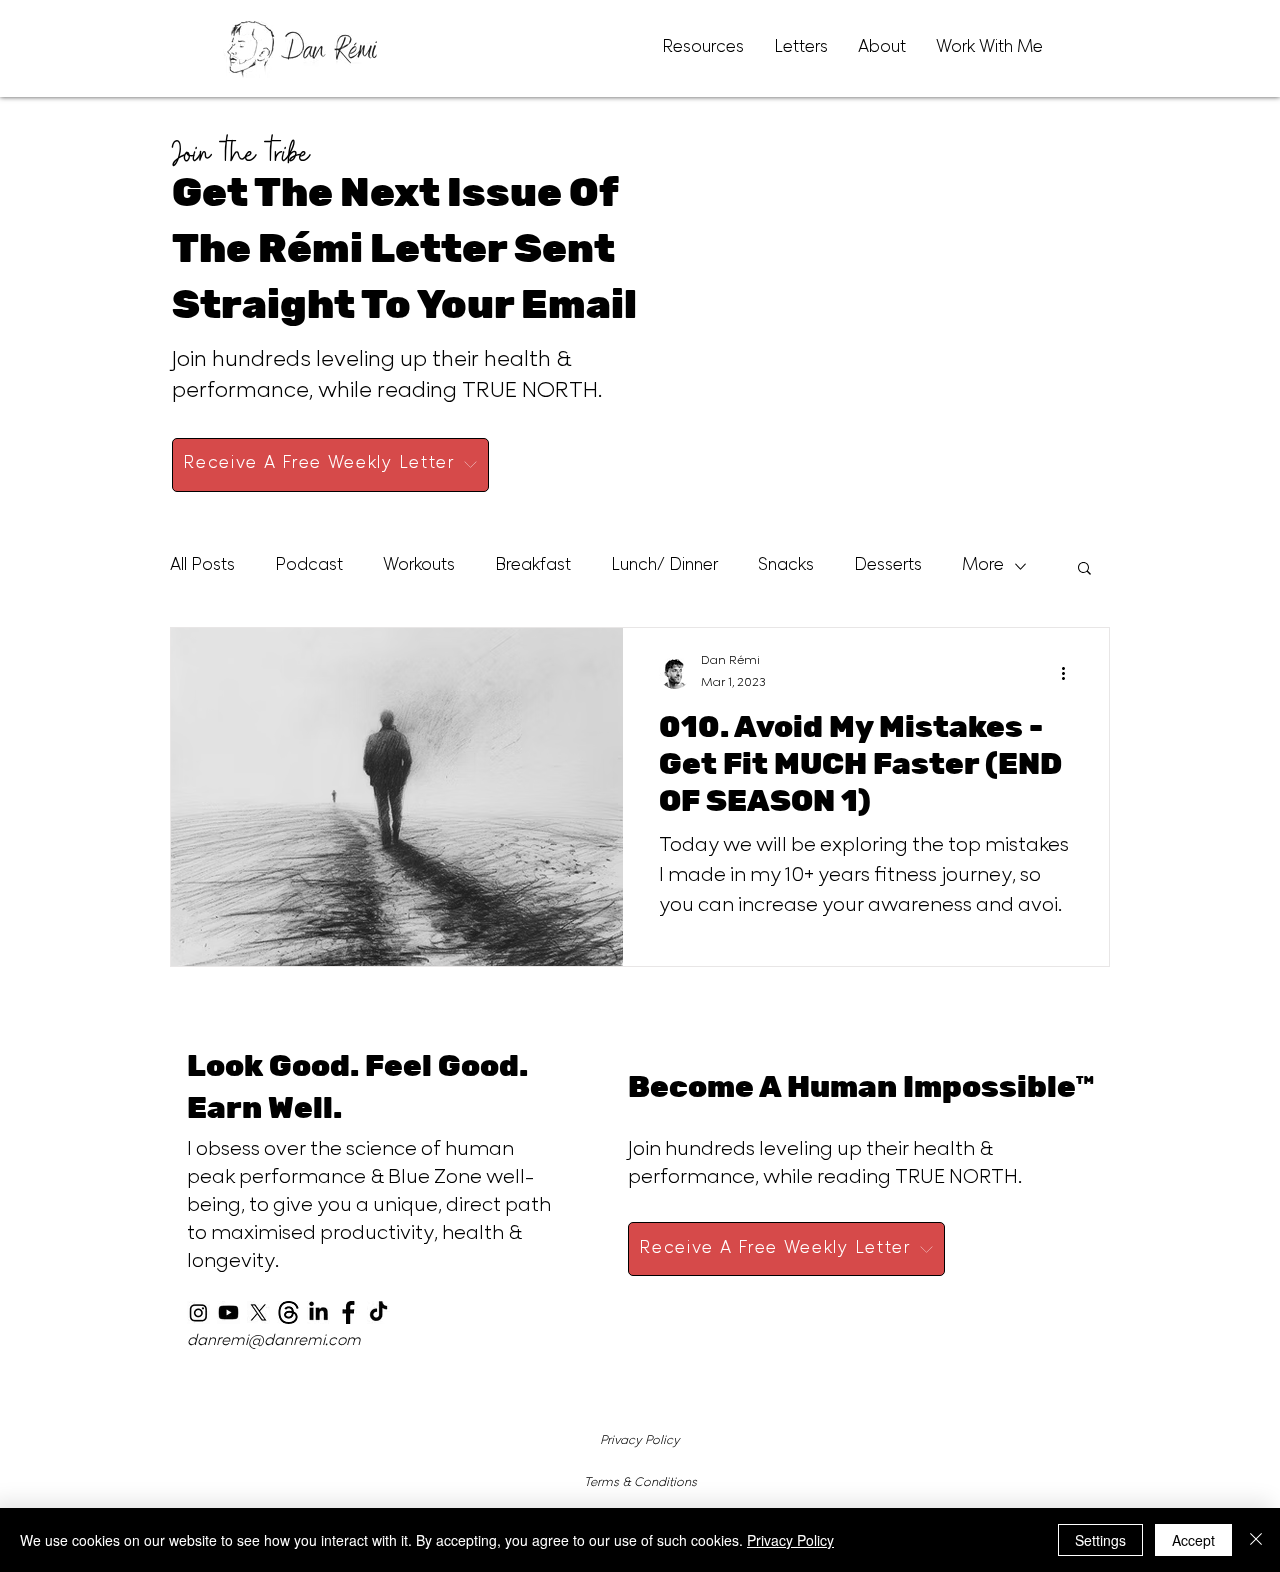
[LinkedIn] (318, 1312)
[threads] (288, 1312)
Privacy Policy (640, 1441)
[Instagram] (198, 1312)
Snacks (786, 567)
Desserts (888, 567)
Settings (1100, 1540)
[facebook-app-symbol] (348, 1312)
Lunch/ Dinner (664, 567)
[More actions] (1070, 673)
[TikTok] (378, 1312)
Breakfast (533, 567)
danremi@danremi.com (274, 1341)
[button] (1084, 569)
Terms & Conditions (640, 1483)
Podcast (309, 567)
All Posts (202, 567)
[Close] (1256, 1540)
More (983, 567)
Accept (1193, 1540)
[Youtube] (228, 1312)
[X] (258, 1312)
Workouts (419, 567)
